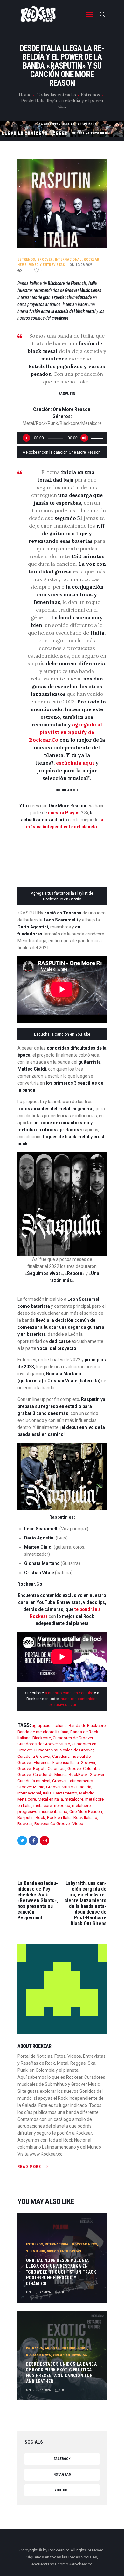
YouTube (62, 2490)
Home (25, 95)
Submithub (36, 2251)
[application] (62, 438)
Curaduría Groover (34, 1756)
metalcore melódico (52, 1805)
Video (78, 1824)
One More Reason (86, 1812)
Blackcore (42, 1738)
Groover (45, 260)
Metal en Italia (50, 1799)
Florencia (42, 1762)
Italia (47, 1793)
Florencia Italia (66, 1762)
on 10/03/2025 (81, 265)
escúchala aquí (76, 763)
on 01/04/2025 (38, 2390)
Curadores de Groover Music (44, 1744)
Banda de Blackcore (87, 1725)
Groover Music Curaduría (69, 1787)
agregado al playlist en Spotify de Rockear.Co (66, 732)
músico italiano (53, 1812)
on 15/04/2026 (38, 2292)
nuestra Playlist (65, 813)
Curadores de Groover (73, 1738)
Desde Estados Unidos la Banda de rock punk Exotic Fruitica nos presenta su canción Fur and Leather (62, 2373)
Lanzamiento (65, 1793)
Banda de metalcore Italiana (43, 1732)
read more (29, 2167)
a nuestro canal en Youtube (69, 1693)
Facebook (62, 2459)
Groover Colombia (84, 1768)
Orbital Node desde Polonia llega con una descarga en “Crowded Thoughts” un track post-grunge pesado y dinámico (61, 2272)
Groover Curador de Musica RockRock (53, 1775)
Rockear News (85, 2244)
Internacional (68, 260)
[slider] (97, 437)
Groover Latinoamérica (73, 1781)
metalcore (74, 1799)
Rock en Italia (59, 1818)
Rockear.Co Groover (52, 1824)
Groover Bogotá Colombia (41, 1768)
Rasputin (26, 1818)
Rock (40, 1818)
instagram (62, 2474)
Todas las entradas (56, 95)
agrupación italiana (49, 1725)
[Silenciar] (84, 438)
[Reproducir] (26, 438)
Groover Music (31, 1787)
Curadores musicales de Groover (64, 1750)
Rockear (25, 1824)
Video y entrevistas (47, 265)
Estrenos (90, 95)
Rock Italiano (85, 1818)
